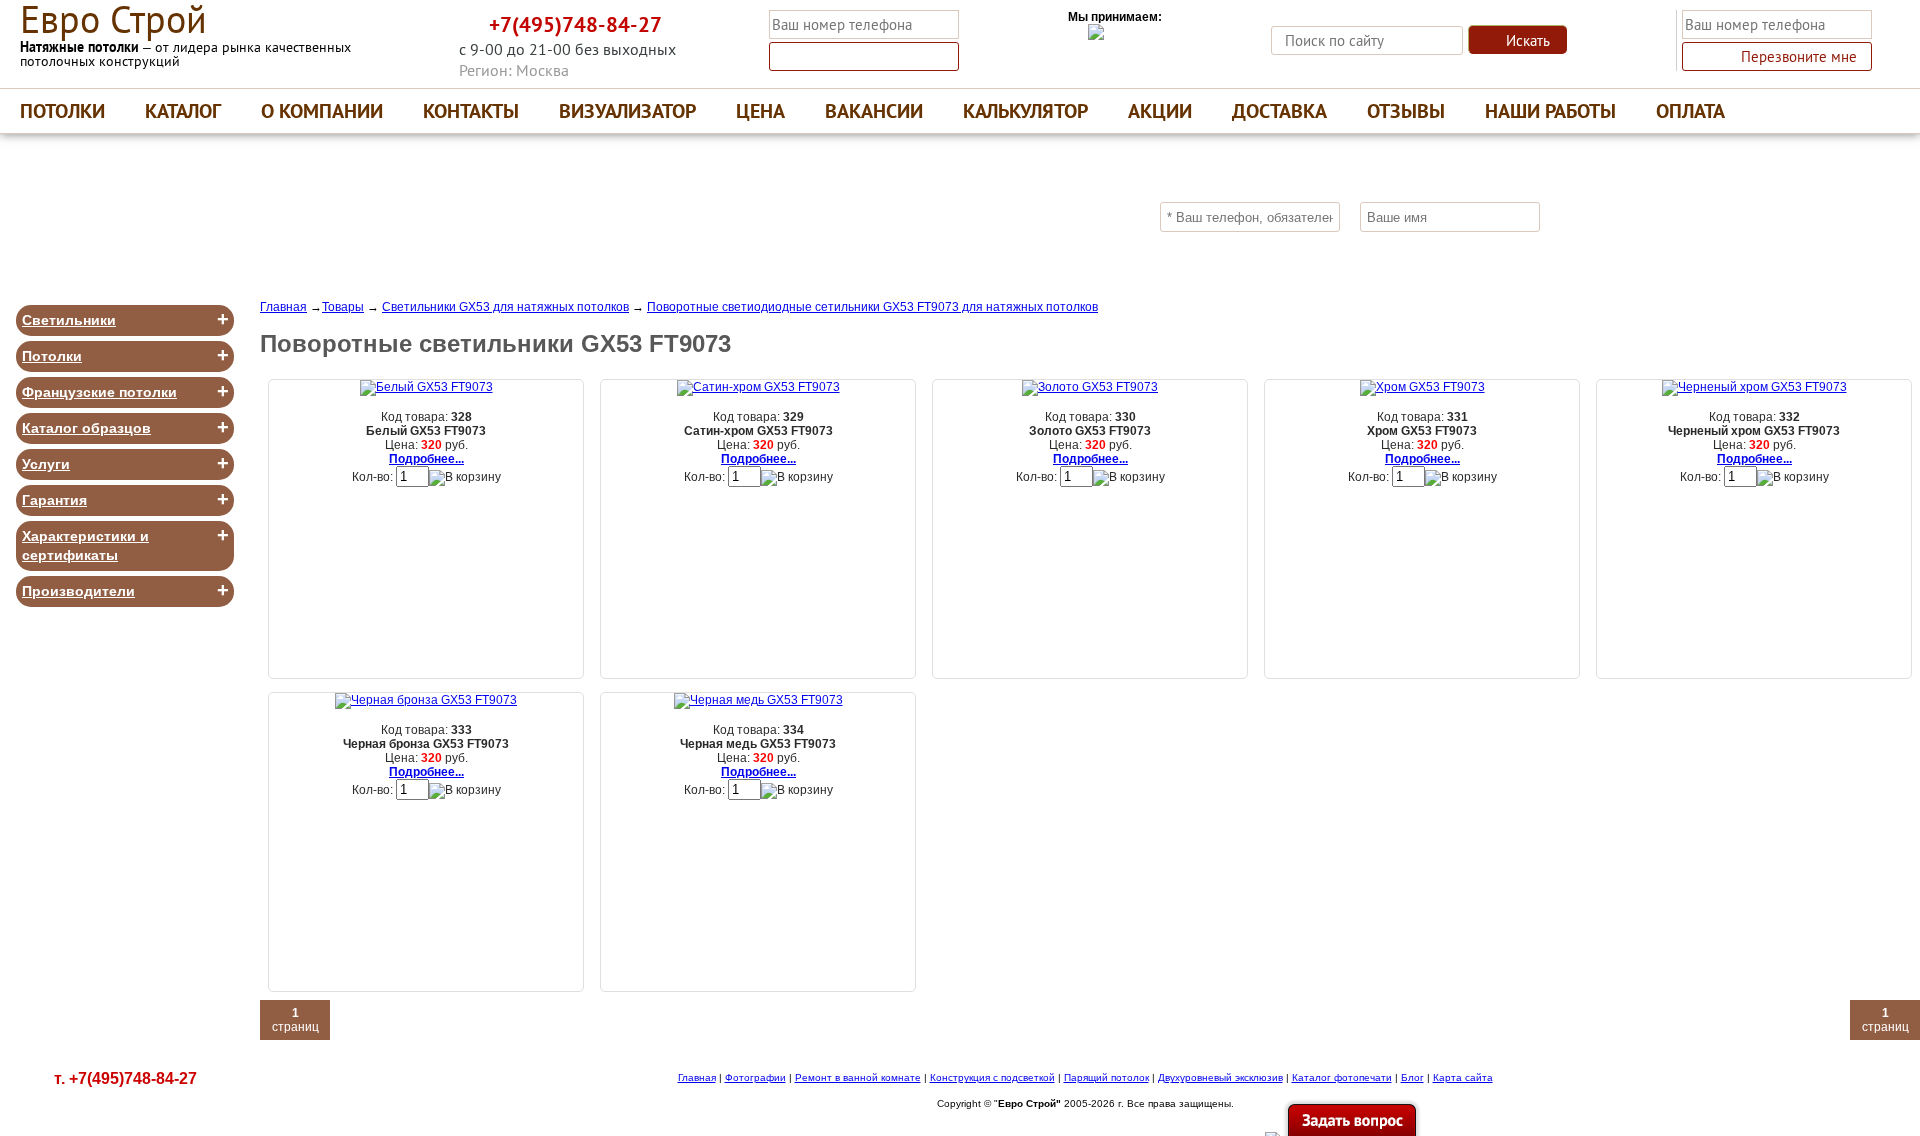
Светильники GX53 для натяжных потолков (505, 307)
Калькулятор (1025, 111)
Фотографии (755, 1077)
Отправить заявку (1649, 216)
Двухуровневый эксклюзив (1220, 1077)
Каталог (183, 111)
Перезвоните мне (1799, 56)
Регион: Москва (514, 70)
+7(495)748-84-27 (575, 24)
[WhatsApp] (434, 30)
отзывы (1406, 111)
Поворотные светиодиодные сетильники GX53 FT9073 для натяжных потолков (872, 307)
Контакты (471, 111)
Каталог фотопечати (1342, 1077)
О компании (322, 111)
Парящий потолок (1106, 1077)
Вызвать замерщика (875, 56)
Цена (760, 111)
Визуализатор (627, 111)
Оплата (1690, 111)
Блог (1412, 1077)
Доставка (1279, 111)
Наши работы (1550, 111)
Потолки (62, 111)
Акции (1160, 111)
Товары (343, 307)
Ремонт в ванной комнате (858, 1077)
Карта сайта (1463, 1077)
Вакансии (874, 111)
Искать (1528, 40)
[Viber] (394, 30)
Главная (283, 307)
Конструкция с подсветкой (992, 1077)
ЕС (113, 20)
